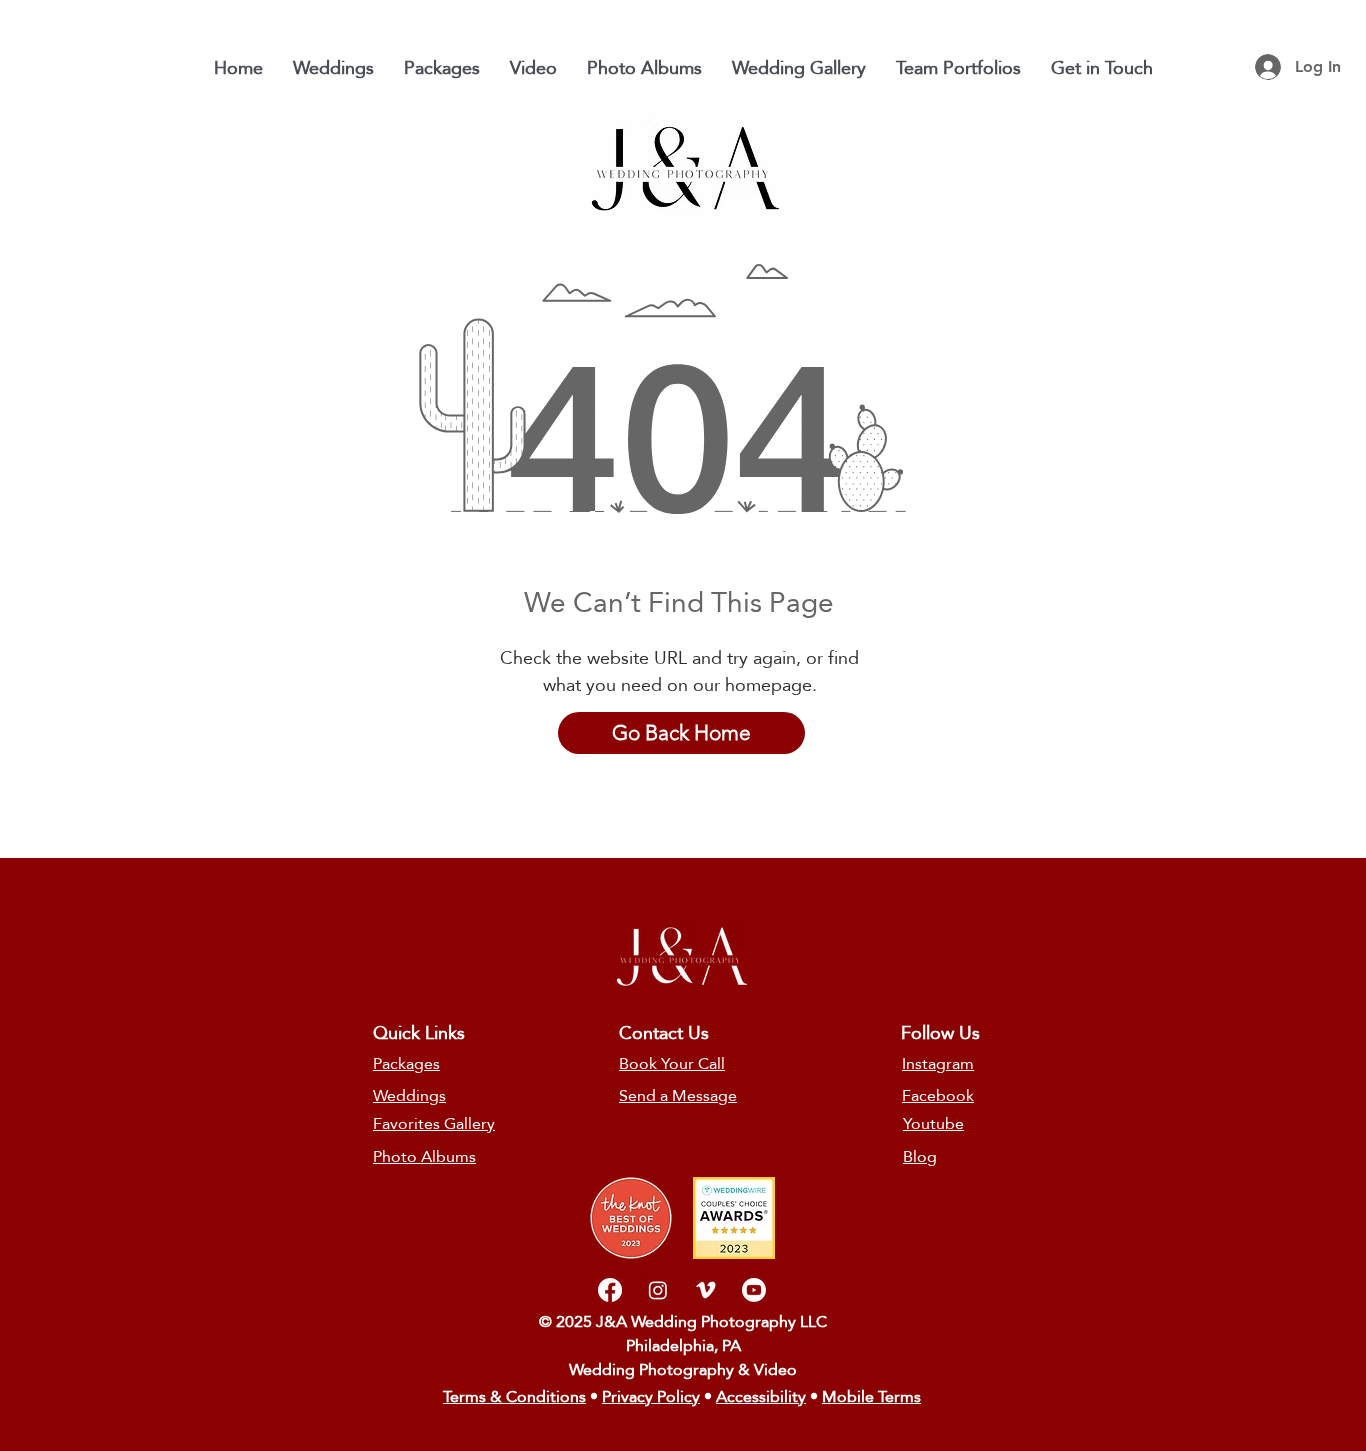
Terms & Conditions (514, 1396)
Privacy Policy (651, 1396)
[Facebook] (610, 1290)
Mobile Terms (871, 1396)
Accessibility (761, 1396)
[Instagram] (658, 1290)
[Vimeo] (706, 1290)
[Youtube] (754, 1290)
